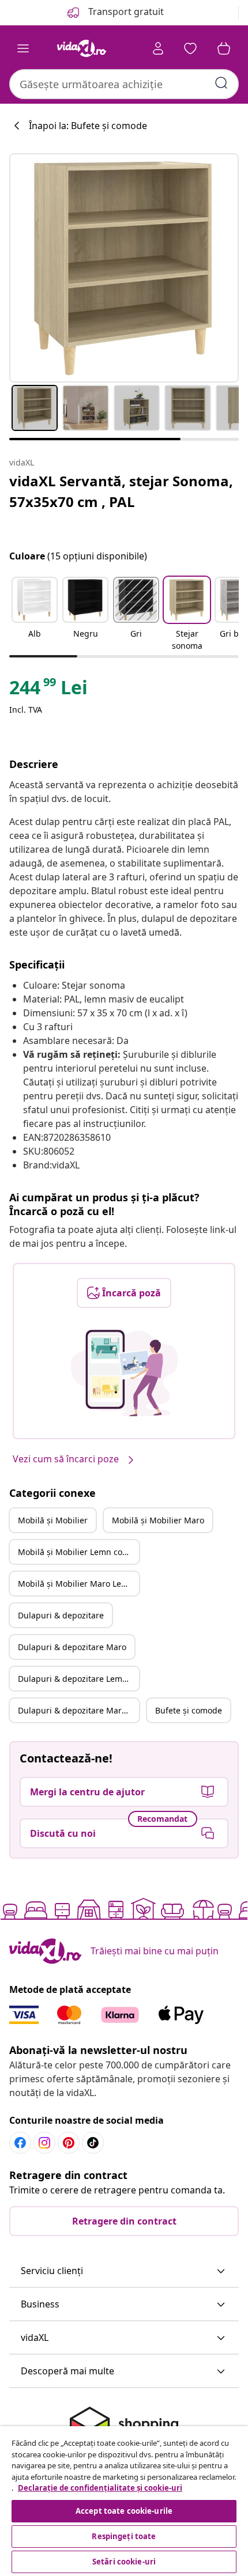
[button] (35, 615)
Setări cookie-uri (124, 2562)
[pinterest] (69, 2143)
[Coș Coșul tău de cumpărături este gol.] (224, 48)
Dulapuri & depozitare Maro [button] (72, 1647)
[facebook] (20, 2143)
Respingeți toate (124, 2536)
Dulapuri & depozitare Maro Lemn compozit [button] (78, 1710)
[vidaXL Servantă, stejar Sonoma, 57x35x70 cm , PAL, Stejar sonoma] (124, 268)
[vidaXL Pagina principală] (81, 48)
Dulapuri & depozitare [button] (61, 1615)
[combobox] (124, 84)
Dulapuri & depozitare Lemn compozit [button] (78, 1679)
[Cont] (158, 48)
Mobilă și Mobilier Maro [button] (158, 1520)
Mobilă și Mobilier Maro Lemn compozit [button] (78, 1584)
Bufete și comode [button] (189, 1710)
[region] (124, 2501)
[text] (48, 690)
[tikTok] (93, 2143)
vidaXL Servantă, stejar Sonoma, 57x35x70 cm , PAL (121, 491)
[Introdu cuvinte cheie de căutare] (221, 83)
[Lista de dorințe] (190, 48)
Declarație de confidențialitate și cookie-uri (100, 2488)
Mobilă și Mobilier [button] (53, 1520)
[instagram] (44, 2143)
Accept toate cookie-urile (124, 2511)
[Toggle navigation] (23, 48)
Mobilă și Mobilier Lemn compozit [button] (78, 1552)
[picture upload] (124, 1373)
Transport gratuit (125, 12)
